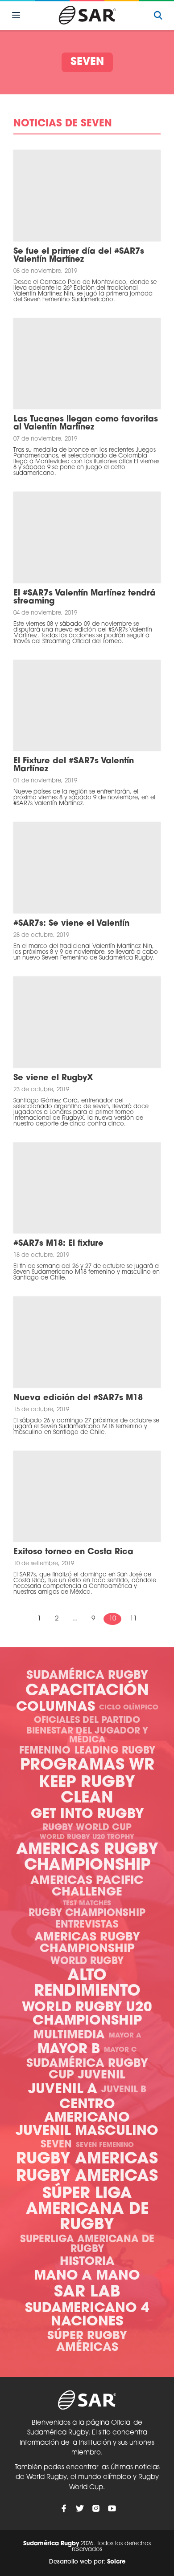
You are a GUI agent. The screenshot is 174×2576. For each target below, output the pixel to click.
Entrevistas (87, 1925)
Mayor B (69, 2050)
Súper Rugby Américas (87, 2342)
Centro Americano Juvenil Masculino (87, 2118)
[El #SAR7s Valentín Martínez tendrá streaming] (87, 537)
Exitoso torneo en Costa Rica (73, 1552)
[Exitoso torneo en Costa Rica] (87, 1497)
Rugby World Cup (87, 1828)
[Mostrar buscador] (158, 15)
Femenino (45, 1751)
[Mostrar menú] (16, 15)
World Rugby (87, 1962)
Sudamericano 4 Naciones (87, 2315)
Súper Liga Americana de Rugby (87, 2210)
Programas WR (87, 1766)
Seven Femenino (105, 2145)
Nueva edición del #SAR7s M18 (78, 1398)
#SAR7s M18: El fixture (58, 1244)
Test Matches (87, 1904)
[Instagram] (96, 2508)
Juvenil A (63, 2090)
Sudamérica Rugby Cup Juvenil (87, 2070)
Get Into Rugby (87, 1815)
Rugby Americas (87, 2160)
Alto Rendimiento (87, 1984)
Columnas (56, 1707)
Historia (87, 2262)
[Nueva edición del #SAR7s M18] (87, 1342)
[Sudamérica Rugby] (87, 15)
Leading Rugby (115, 1751)
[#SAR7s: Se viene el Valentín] (87, 868)
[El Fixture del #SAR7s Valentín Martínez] (87, 706)
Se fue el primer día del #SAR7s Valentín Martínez (79, 256)
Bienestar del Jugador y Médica (87, 1736)
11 (133, 1619)
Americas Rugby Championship (87, 1858)
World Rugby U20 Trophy (87, 1837)
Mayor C (120, 2050)
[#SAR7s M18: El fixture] (87, 1188)
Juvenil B (124, 2090)
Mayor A (125, 2036)
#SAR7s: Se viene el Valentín (71, 924)
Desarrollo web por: (87, 2562)
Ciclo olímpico (129, 1708)
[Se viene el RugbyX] (87, 1022)
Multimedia (69, 2035)
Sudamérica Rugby (87, 1676)
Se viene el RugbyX (53, 1078)
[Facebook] (64, 2508)
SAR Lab (87, 2293)
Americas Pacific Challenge (87, 1887)
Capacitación (87, 1691)
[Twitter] (80, 2508)
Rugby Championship (87, 1914)
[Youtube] (112, 2508)
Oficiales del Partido (87, 1721)
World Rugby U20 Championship (87, 2015)
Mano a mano (87, 2276)
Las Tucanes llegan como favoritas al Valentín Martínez (86, 424)
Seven (56, 2145)
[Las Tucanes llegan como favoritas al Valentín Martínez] (87, 364)
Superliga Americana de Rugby (87, 2245)
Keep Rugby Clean (87, 1791)
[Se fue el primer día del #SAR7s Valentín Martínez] (87, 196)
